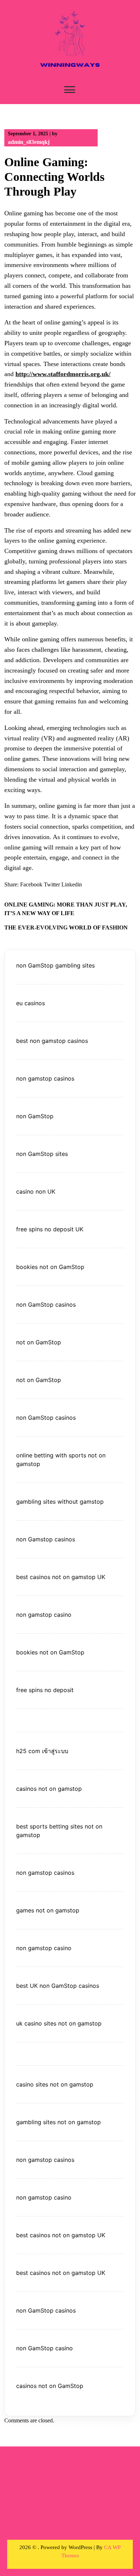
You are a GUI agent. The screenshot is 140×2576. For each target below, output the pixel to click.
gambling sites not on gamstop (59, 2122)
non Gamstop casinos (46, 1539)
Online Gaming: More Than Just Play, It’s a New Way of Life (66, 909)
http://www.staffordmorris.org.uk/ (63, 374)
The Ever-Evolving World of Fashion (66, 928)
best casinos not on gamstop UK (61, 1577)
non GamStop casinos (46, 1305)
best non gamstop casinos (52, 1041)
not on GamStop (39, 1342)
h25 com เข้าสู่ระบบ (42, 1751)
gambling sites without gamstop (60, 1502)
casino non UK (36, 1191)
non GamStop (35, 1116)
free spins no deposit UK (50, 1229)
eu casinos (31, 1003)
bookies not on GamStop (50, 1267)
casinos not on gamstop (49, 1789)
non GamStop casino (45, 2348)
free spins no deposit (45, 1690)
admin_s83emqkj (29, 142)
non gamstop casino (44, 1615)
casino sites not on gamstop (55, 2084)
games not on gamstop (48, 1910)
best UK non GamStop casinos (58, 1986)
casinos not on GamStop (50, 2386)
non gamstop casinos (45, 1078)
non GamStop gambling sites (55, 965)
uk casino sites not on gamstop (59, 2023)
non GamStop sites (42, 1154)
